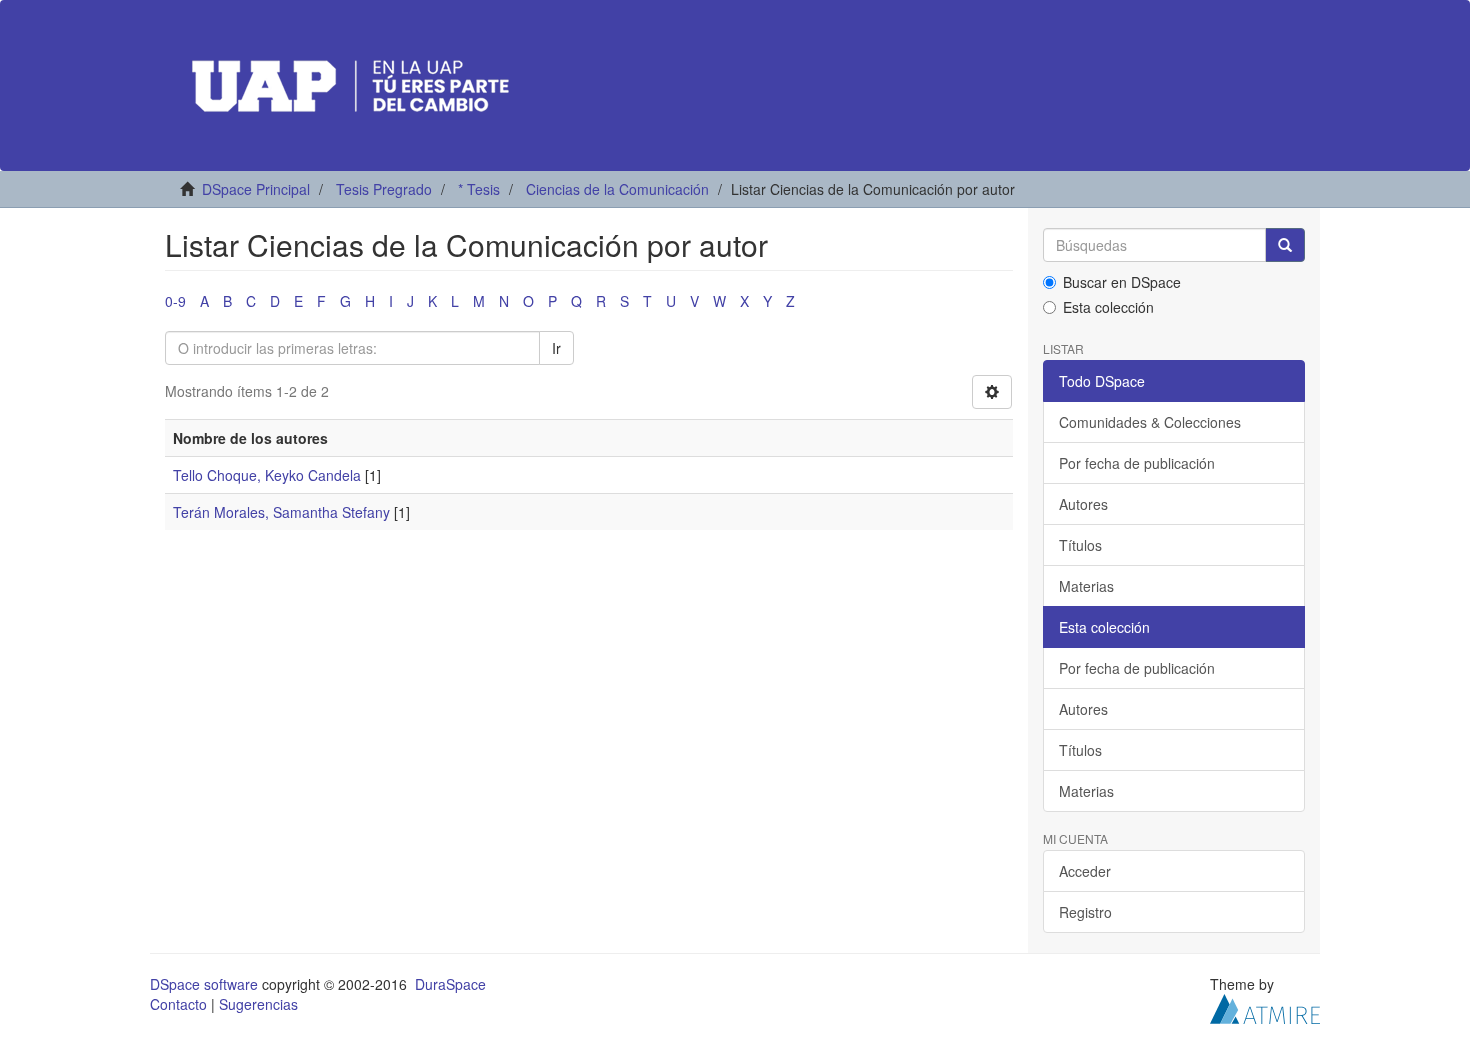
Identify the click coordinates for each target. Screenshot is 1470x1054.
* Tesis (479, 189)
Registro (1085, 912)
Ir (556, 348)
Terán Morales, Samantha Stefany (281, 512)
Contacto (178, 1004)
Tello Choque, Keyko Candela (267, 475)
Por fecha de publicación (1137, 463)
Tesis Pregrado (384, 189)
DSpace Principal (256, 189)
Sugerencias (258, 1004)
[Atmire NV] (1265, 1007)
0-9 (175, 301)
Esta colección (1108, 307)
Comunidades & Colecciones (1150, 422)
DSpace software (204, 984)
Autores (1083, 504)
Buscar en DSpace (1122, 282)
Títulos (1080, 545)
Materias (1086, 586)
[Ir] (1285, 245)
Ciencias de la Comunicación (617, 189)
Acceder (1085, 871)
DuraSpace (450, 984)
